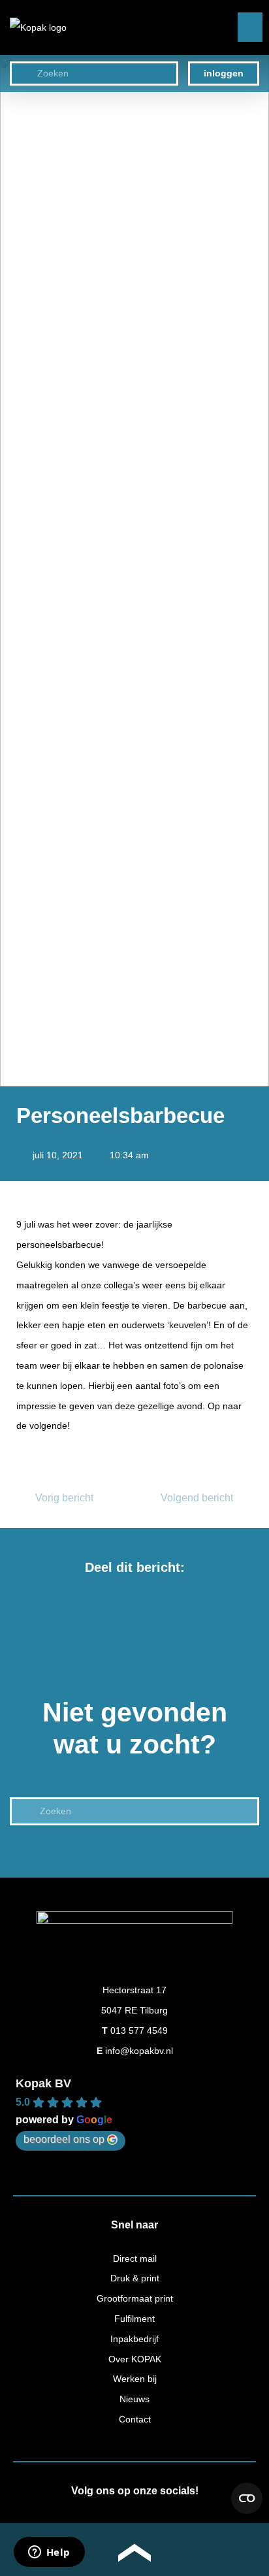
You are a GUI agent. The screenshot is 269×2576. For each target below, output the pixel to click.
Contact (135, 2419)
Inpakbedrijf (134, 2339)
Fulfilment (134, 2319)
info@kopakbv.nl (139, 2051)
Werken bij (135, 2379)
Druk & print (135, 2278)
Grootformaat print (135, 2298)
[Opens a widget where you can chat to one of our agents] (49, 2553)
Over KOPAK (135, 2359)
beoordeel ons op (64, 2139)
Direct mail (135, 2258)
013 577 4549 (139, 2030)
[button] (250, 27)
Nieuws (134, 2399)
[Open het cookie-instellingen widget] (247, 2498)
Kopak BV (43, 2083)
